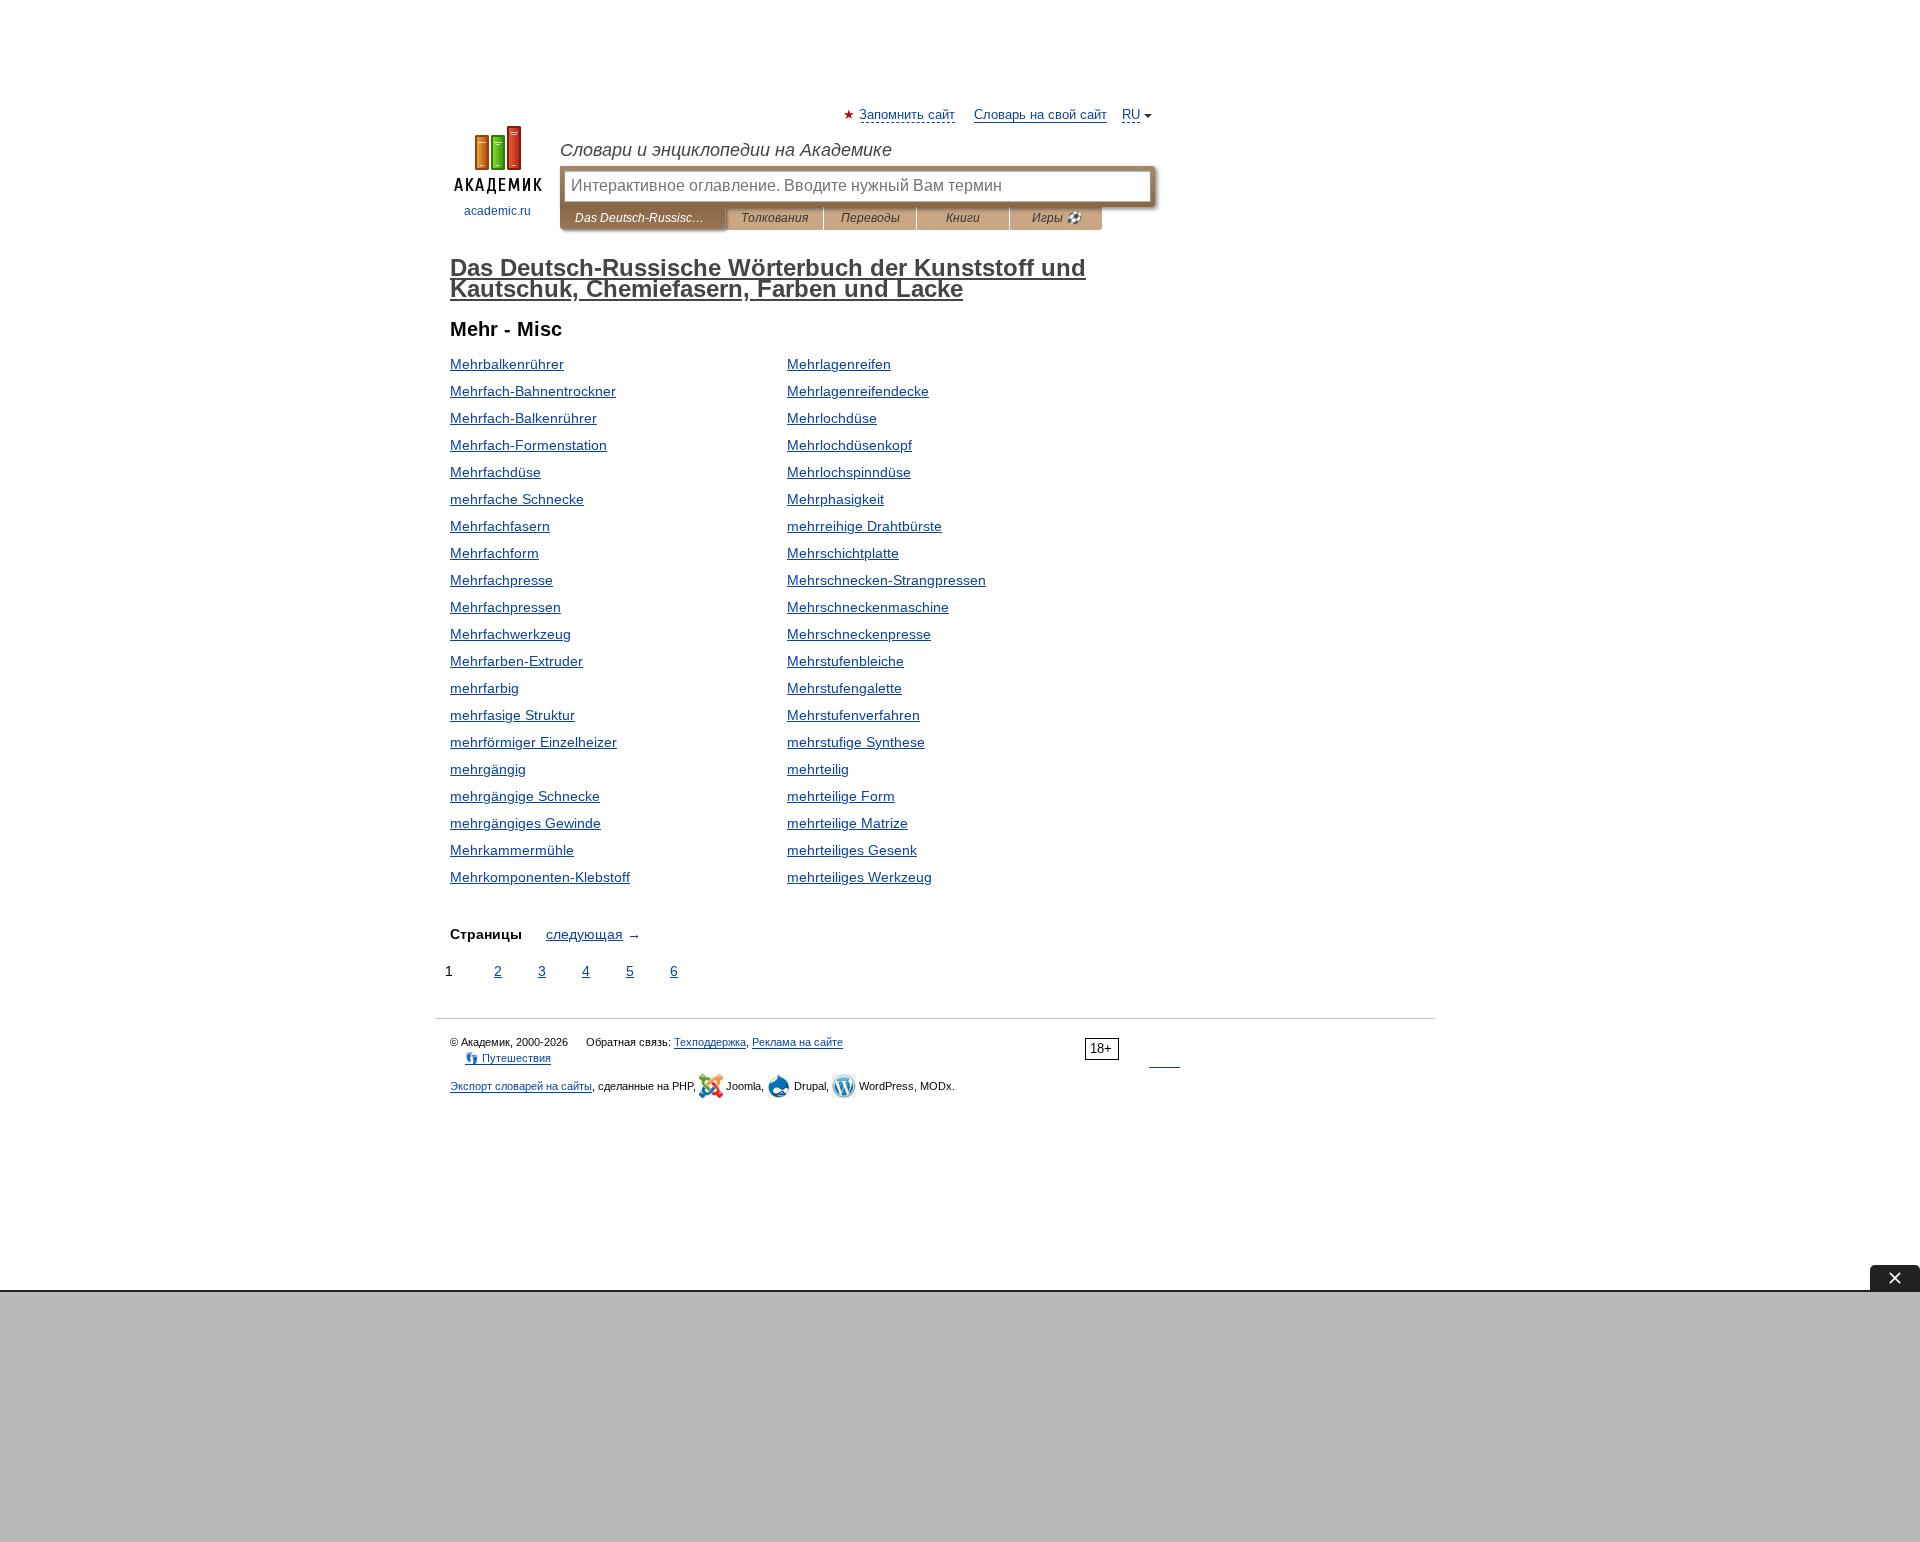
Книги (963, 218)
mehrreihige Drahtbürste (864, 526)
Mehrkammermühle (512, 850)
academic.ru (497, 211)
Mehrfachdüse (495, 472)
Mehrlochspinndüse (849, 472)
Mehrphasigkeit (835, 499)
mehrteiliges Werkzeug (859, 877)
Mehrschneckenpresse (859, 634)
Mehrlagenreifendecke (858, 391)
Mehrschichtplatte (843, 553)
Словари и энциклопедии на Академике (726, 150)
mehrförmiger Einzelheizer (533, 742)
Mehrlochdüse (832, 418)
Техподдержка (710, 1042)
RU (1131, 115)
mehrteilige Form (841, 796)
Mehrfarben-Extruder (516, 661)
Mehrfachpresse (501, 580)
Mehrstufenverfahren (853, 715)
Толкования (774, 218)
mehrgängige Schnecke (525, 796)
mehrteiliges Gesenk (852, 850)
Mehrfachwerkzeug (510, 634)
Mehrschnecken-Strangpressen (886, 580)
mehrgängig (488, 769)
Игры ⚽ (1056, 218)
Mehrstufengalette (844, 688)
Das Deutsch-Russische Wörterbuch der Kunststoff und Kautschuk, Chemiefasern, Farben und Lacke (642, 218)
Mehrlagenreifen (839, 364)
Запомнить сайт (908, 115)
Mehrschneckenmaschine (868, 607)
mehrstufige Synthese (856, 742)
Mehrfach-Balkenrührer (523, 418)
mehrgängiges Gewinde (525, 823)
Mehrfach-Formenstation (528, 445)
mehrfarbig (484, 688)
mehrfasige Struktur (512, 715)
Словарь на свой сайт (1040, 115)
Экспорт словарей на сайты (521, 1086)
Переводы (870, 218)
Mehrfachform (494, 553)
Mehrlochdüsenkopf (849, 445)
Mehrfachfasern (500, 526)
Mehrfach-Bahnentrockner (533, 391)
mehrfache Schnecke (517, 499)
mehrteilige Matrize (847, 823)
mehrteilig (818, 769)
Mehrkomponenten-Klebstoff (540, 877)
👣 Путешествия (508, 1058)
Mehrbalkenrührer (507, 364)
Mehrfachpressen (505, 607)
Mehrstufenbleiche (845, 661)
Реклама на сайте (797, 1042)
